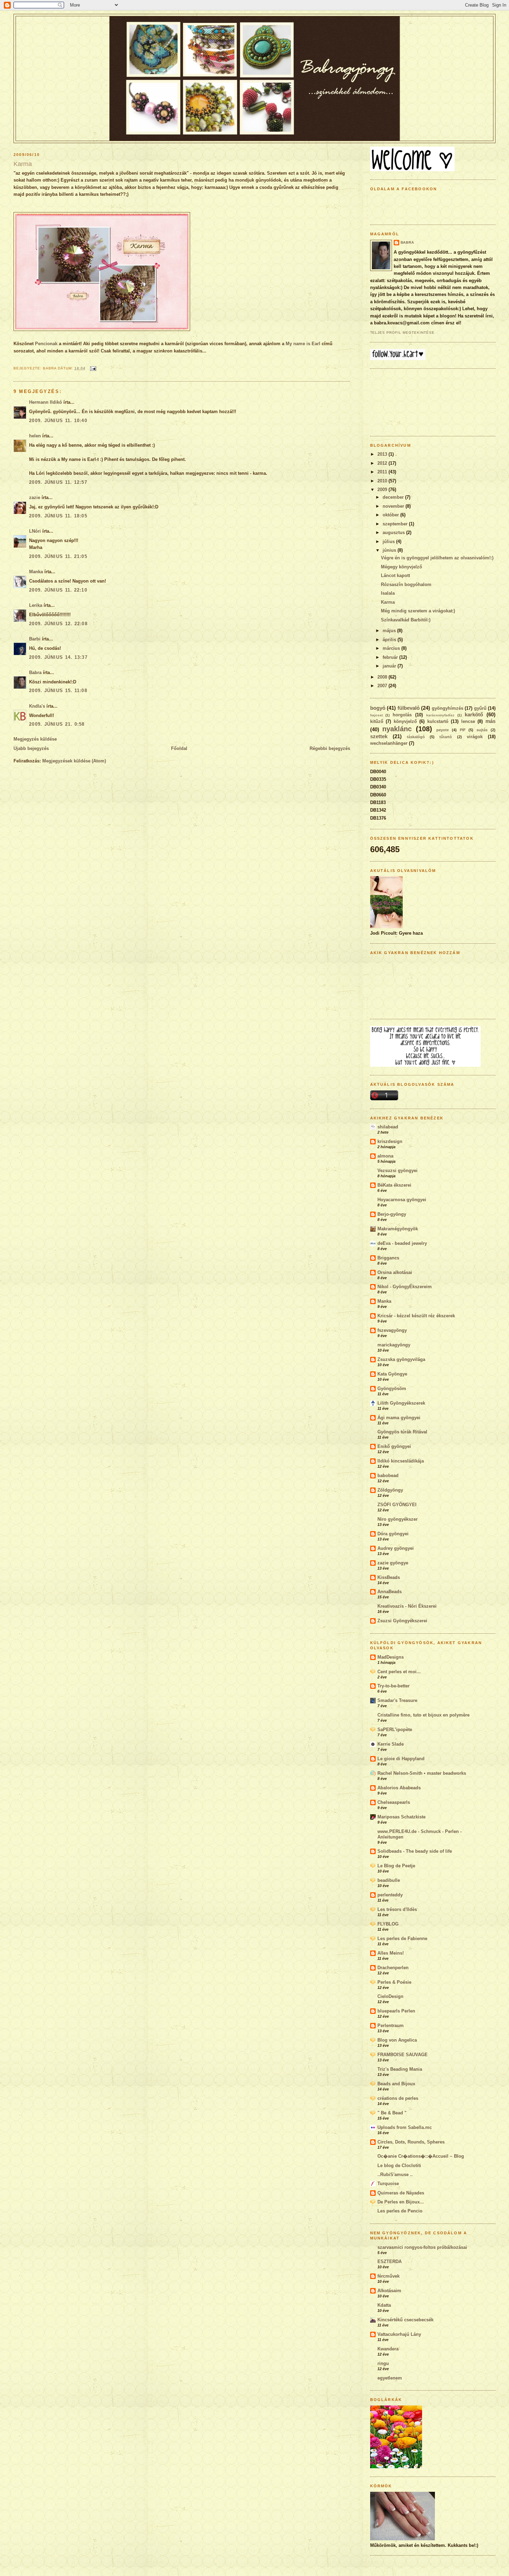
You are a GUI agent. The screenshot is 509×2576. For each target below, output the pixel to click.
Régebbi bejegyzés (330, 748)
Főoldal (179, 748)
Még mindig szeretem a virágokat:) (418, 611)
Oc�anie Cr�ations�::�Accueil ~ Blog (421, 2156)
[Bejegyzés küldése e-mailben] (92, 368)
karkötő (474, 714)
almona (385, 1156)
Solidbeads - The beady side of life (415, 1851)
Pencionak (46, 344)
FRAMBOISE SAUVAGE (403, 2055)
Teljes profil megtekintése (403, 333)
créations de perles (398, 2098)
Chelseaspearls (394, 1802)
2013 (383, 454)
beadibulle (389, 1880)
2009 (383, 490)
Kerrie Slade (391, 1744)
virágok (475, 737)
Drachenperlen (393, 1968)
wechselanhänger (389, 743)
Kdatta (384, 2305)
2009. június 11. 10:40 (58, 421)
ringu (383, 2363)
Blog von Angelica (397, 2040)
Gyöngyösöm (392, 1389)
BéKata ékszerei (394, 1185)
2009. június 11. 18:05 (58, 516)
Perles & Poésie (394, 1982)
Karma (23, 164)
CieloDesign (390, 1996)
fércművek (389, 2276)
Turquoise (388, 2184)
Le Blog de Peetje (396, 1866)
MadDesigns (391, 1657)
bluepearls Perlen (396, 2011)
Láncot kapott (395, 575)
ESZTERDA (390, 2261)
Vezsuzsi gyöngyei (398, 1171)
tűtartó (446, 737)
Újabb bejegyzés (31, 748)
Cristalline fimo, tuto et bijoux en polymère (423, 1715)
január (390, 666)
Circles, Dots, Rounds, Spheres (411, 2142)
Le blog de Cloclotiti (399, 2165)
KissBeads (389, 1577)
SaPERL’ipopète (395, 1730)
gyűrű (480, 708)
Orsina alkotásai (395, 1272)
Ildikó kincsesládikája (401, 1461)
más (490, 721)
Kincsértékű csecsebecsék (405, 2320)
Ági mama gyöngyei (399, 1418)
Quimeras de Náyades (401, 2193)
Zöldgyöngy (390, 1490)
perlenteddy (390, 1895)
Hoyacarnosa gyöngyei (402, 1200)
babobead (388, 1475)
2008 (383, 677)
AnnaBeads (390, 1592)
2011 (383, 472)
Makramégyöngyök (398, 1229)
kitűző (377, 721)
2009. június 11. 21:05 (58, 556)
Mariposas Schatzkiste (401, 1817)
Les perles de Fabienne (402, 1938)
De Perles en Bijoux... (401, 2202)
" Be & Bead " (392, 2113)
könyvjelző (405, 721)
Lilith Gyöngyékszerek (401, 1403)
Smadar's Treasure (397, 1700)
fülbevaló (409, 708)
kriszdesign (390, 1141)
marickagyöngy (394, 1345)
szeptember (396, 524)
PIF (463, 730)
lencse (468, 721)
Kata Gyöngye (392, 1374)
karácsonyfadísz (440, 715)
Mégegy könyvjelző (401, 567)
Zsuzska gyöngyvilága (401, 1359)
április (390, 640)
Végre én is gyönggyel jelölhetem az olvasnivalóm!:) (437, 558)
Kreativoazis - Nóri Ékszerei (407, 1606)
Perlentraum (391, 2025)
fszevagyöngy (392, 1330)
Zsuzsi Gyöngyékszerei (402, 1621)
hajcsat (376, 715)
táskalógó (416, 737)
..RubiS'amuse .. (395, 2175)
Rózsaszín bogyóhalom (406, 584)
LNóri (35, 531)
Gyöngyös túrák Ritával (402, 1432)
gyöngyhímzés (448, 708)
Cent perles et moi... (399, 1672)
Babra (35, 673)
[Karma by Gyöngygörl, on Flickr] (102, 329)
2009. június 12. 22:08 (58, 624)
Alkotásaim (389, 2291)
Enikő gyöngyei (394, 1446)
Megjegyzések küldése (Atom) (74, 761)
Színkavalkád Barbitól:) (406, 620)
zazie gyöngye (393, 1563)
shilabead (388, 1127)
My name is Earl (303, 344)
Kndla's (37, 706)
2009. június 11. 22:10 (58, 590)
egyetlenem (390, 2378)
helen (35, 436)
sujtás (482, 730)
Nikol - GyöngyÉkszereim (405, 1287)
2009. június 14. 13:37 (58, 657)
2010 (383, 481)
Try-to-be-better (394, 1686)
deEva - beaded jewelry (402, 1243)
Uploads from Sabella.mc (405, 2127)
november (394, 506)
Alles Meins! (391, 1953)
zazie (35, 497)
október (391, 515)
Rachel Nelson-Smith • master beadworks (422, 1773)
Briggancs (388, 1258)
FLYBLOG (388, 1924)
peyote (443, 730)
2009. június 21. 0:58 (57, 724)
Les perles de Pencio (400, 2211)
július (389, 542)
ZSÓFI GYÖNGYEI (397, 1505)
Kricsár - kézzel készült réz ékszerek (416, 1316)
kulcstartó (438, 721)
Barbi (35, 639)
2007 (383, 686)
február (391, 657)
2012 (383, 463)
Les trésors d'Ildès (397, 1909)
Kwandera (388, 2349)
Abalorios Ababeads (399, 1788)
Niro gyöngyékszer (398, 1519)
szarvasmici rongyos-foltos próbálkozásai (422, 2247)
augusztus (394, 532)
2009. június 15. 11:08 (58, 691)
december (394, 497)
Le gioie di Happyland (401, 1759)
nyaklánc (397, 729)
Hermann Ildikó (46, 402)
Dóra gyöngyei (393, 1534)
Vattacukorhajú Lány (399, 2334)
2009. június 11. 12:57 (58, 482)
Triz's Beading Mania (400, 2069)
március (392, 648)
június (390, 550)
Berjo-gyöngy (392, 1214)
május (390, 631)
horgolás (402, 715)
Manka (36, 572)
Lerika (36, 605)
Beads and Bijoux (396, 2084)
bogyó (378, 708)
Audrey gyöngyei (396, 1548)
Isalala (388, 593)
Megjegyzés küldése (35, 739)
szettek (379, 736)
